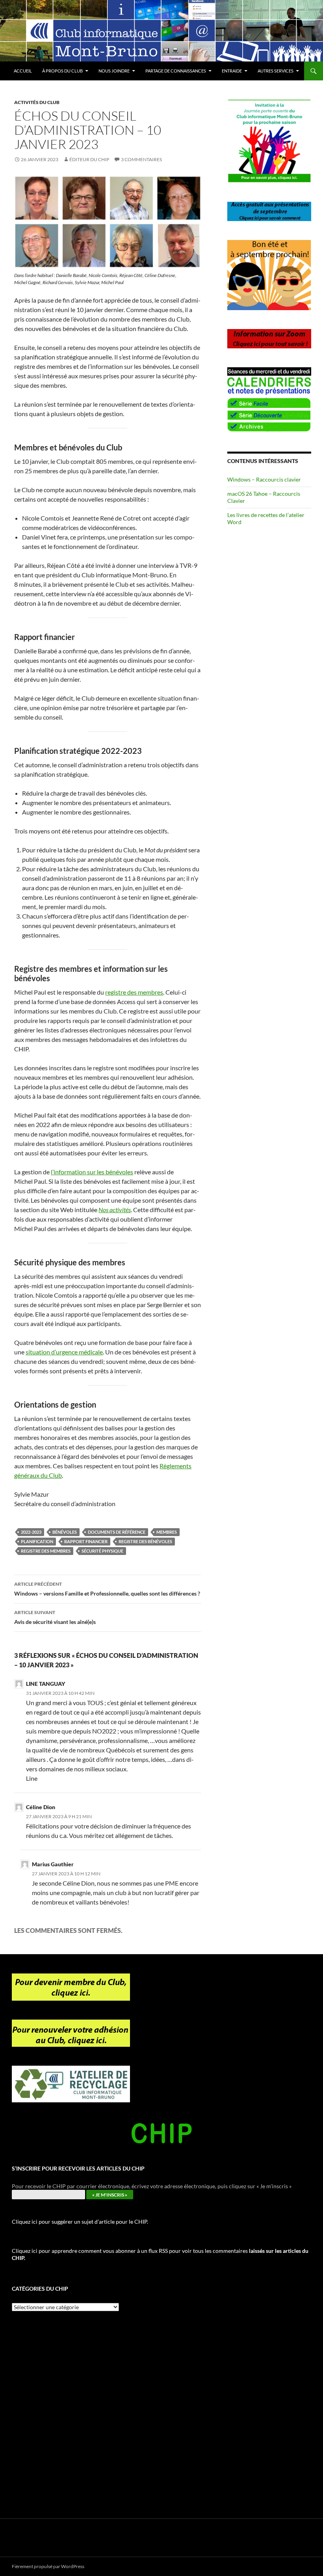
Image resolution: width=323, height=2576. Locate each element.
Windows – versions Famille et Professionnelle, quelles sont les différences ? (107, 1589)
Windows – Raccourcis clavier (264, 479)
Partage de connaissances (176, 71)
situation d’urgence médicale (64, 1352)
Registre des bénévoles (145, 1541)
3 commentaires (141, 159)
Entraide (232, 71)
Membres (167, 1532)
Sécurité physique (102, 1551)
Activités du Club (37, 102)
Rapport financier (86, 1541)
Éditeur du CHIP (89, 159)
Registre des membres (46, 1551)
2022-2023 (31, 1532)
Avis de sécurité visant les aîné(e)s (55, 1617)
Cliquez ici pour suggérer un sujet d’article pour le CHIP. (80, 2222)
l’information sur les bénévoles (92, 1172)
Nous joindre (114, 71)
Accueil (23, 71)
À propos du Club (62, 71)
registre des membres (134, 992)
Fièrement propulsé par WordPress (48, 2566)
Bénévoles (65, 1532)
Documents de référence (117, 1532)
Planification (37, 1541)
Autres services (276, 71)
